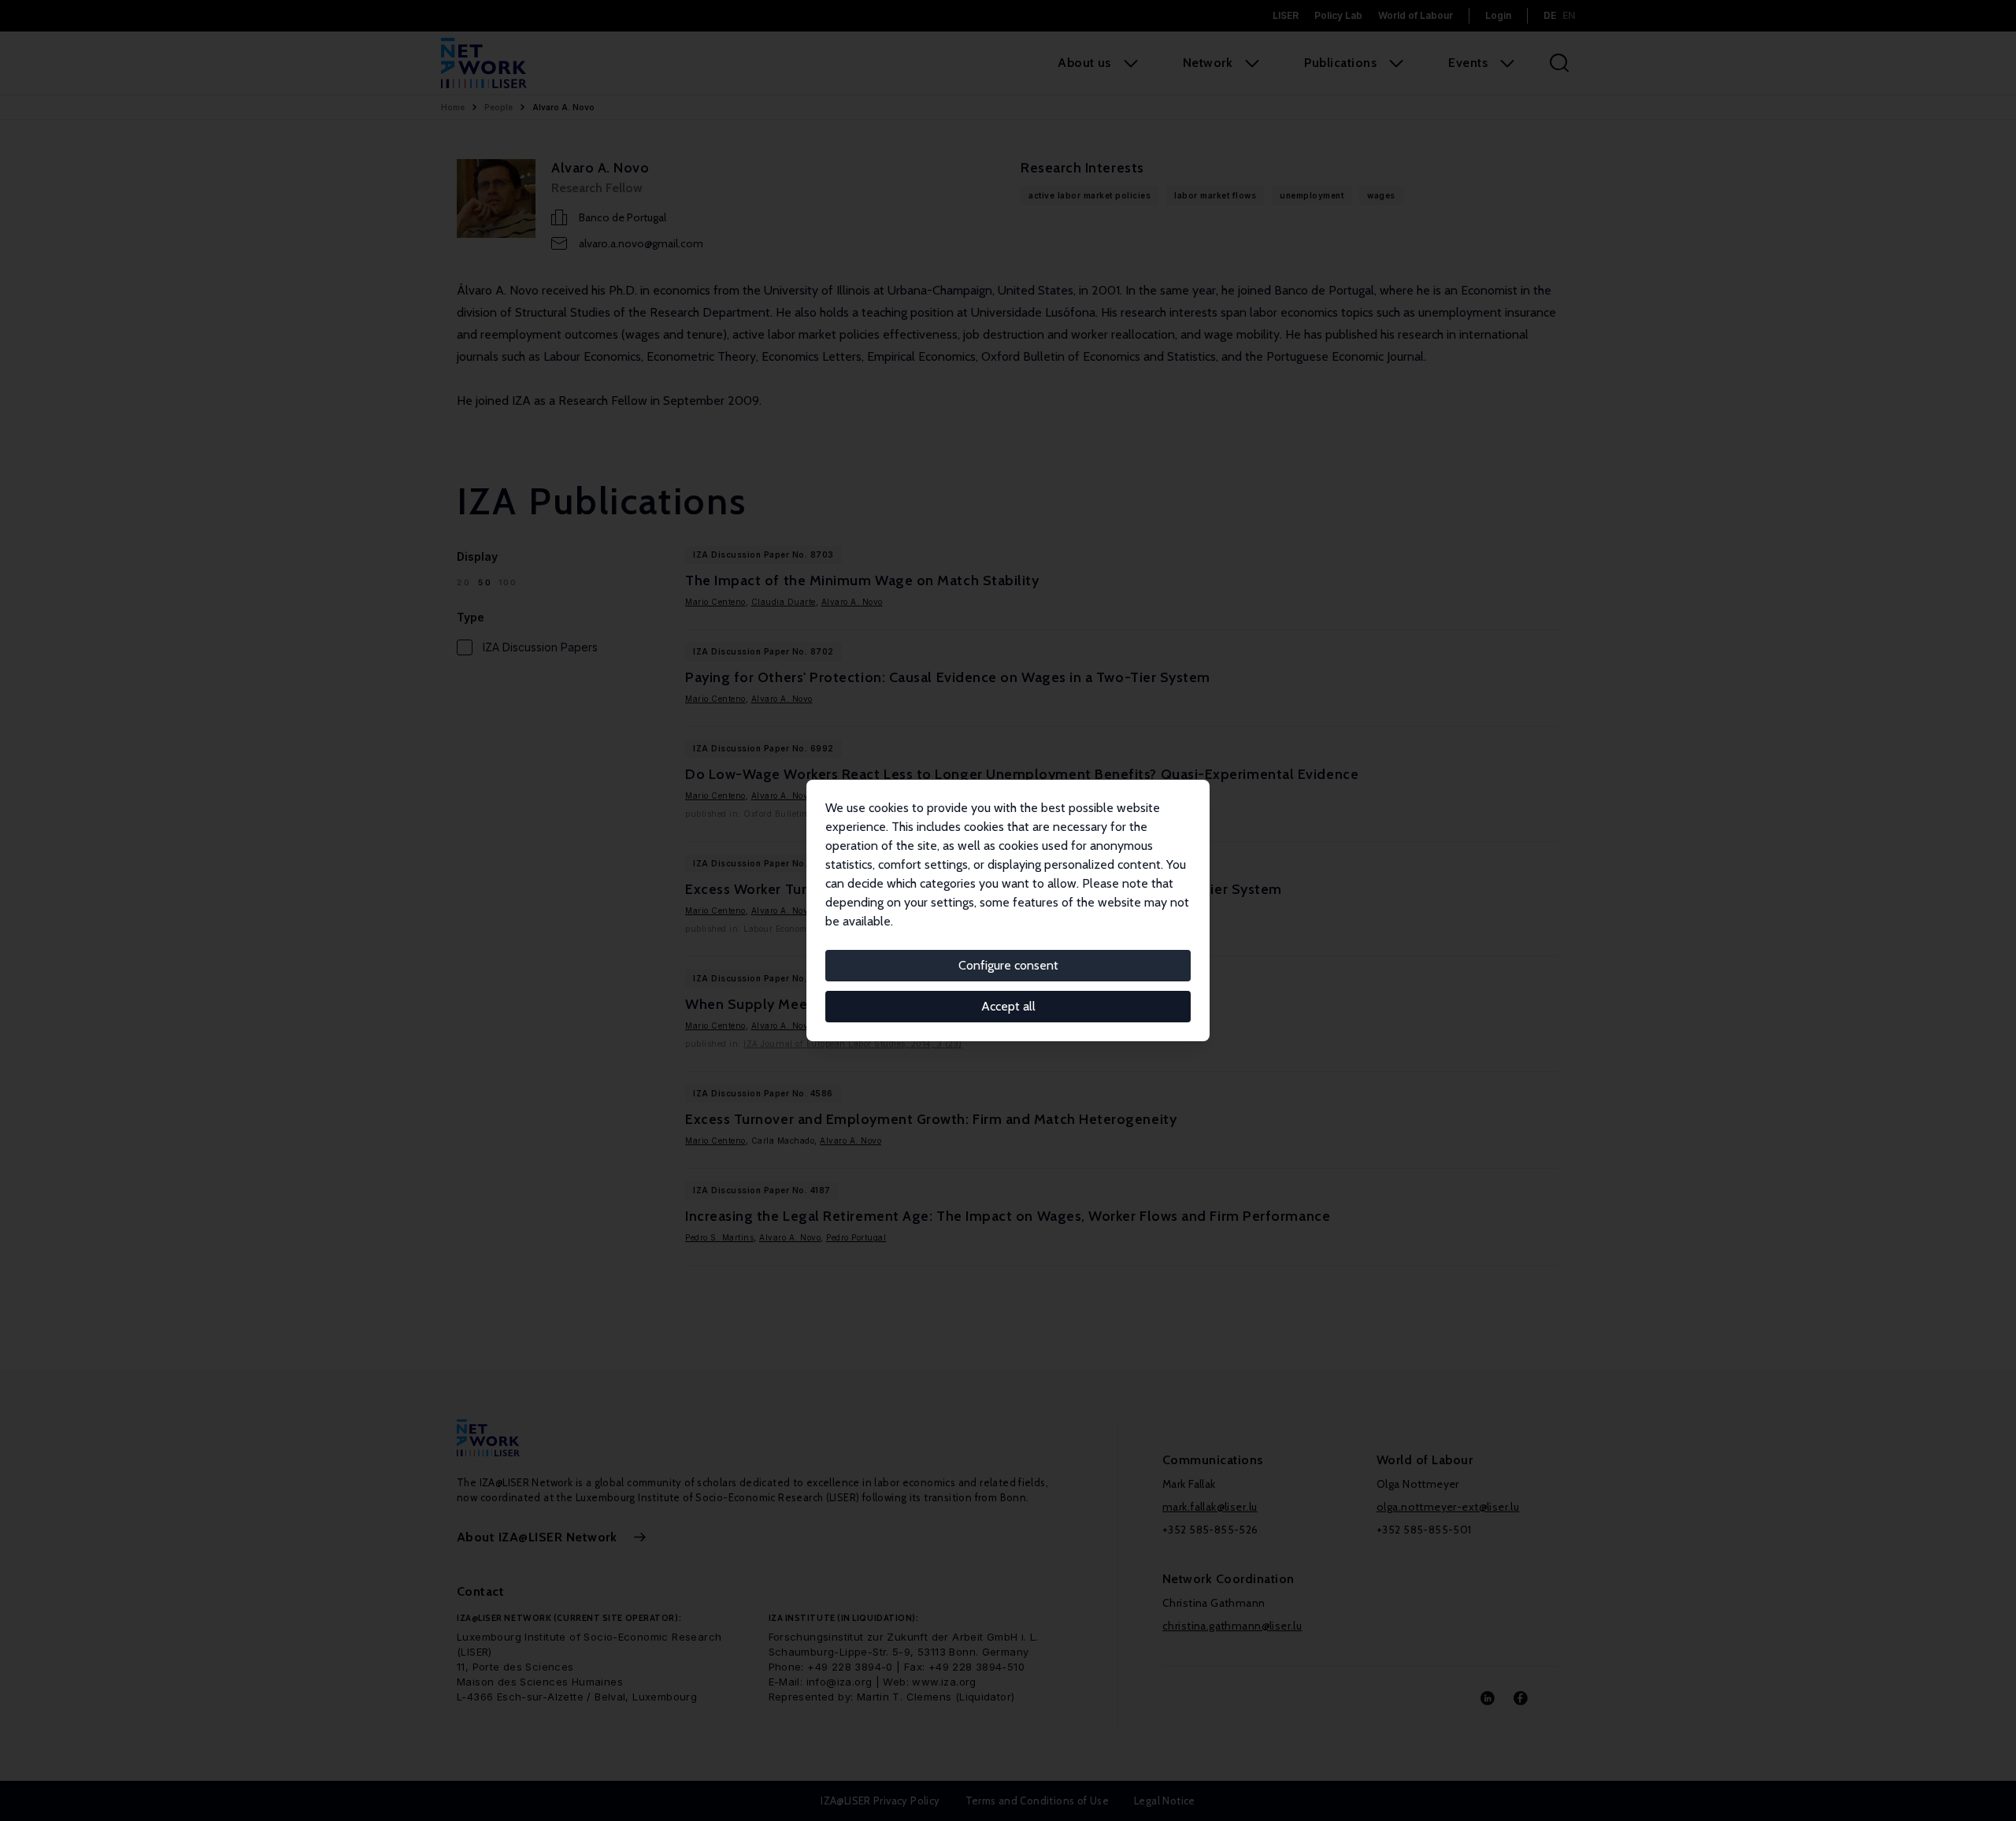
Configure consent (1008, 965)
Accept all (1008, 1006)
